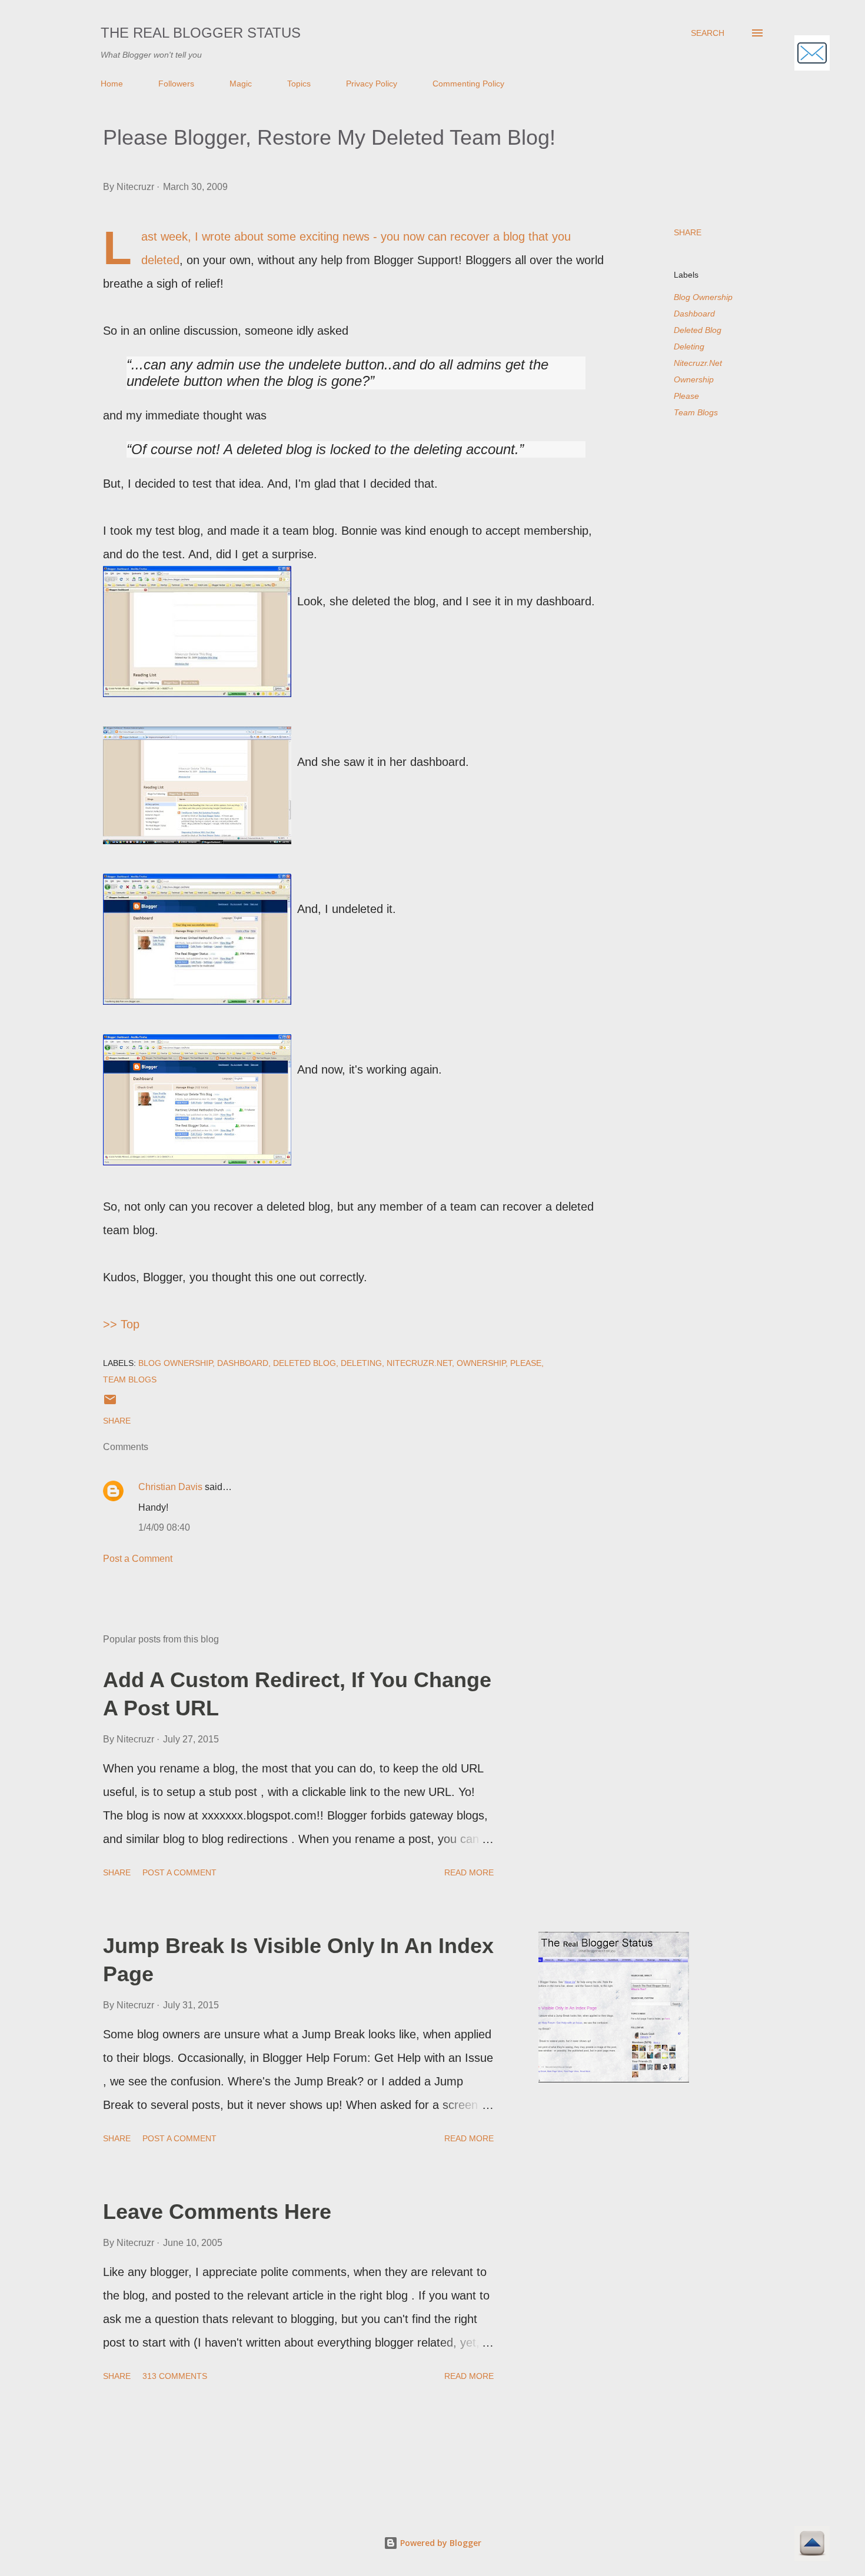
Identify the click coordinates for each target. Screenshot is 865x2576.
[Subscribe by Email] (812, 54)
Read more (469, 1872)
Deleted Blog (698, 330)
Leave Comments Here (217, 2212)
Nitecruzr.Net (698, 363)
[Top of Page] (812, 2545)
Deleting (689, 346)
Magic (241, 84)
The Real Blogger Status (201, 33)
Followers (176, 84)
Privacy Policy (372, 84)
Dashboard (694, 314)
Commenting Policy (468, 84)
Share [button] (688, 232)
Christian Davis (170, 1487)
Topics (299, 84)
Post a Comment (138, 1559)
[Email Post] (110, 1404)
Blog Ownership (703, 297)
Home (112, 84)
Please (686, 396)
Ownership (694, 379)
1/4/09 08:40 (164, 1527)
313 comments (175, 2376)
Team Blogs (696, 412)
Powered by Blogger (440, 2543)
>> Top (121, 1324)
